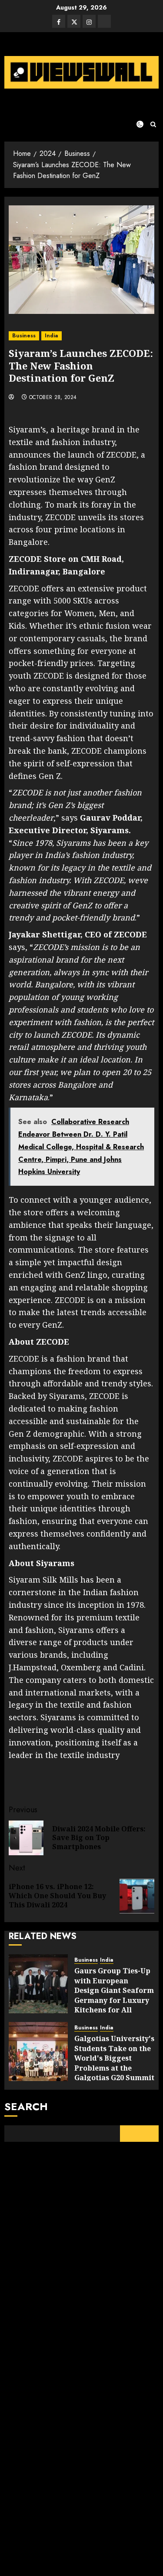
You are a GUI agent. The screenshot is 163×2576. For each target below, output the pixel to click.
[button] (153, 124)
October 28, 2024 (53, 398)
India (52, 336)
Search (26, 2106)
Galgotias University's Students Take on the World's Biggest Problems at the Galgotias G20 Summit (114, 2058)
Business (24, 336)
